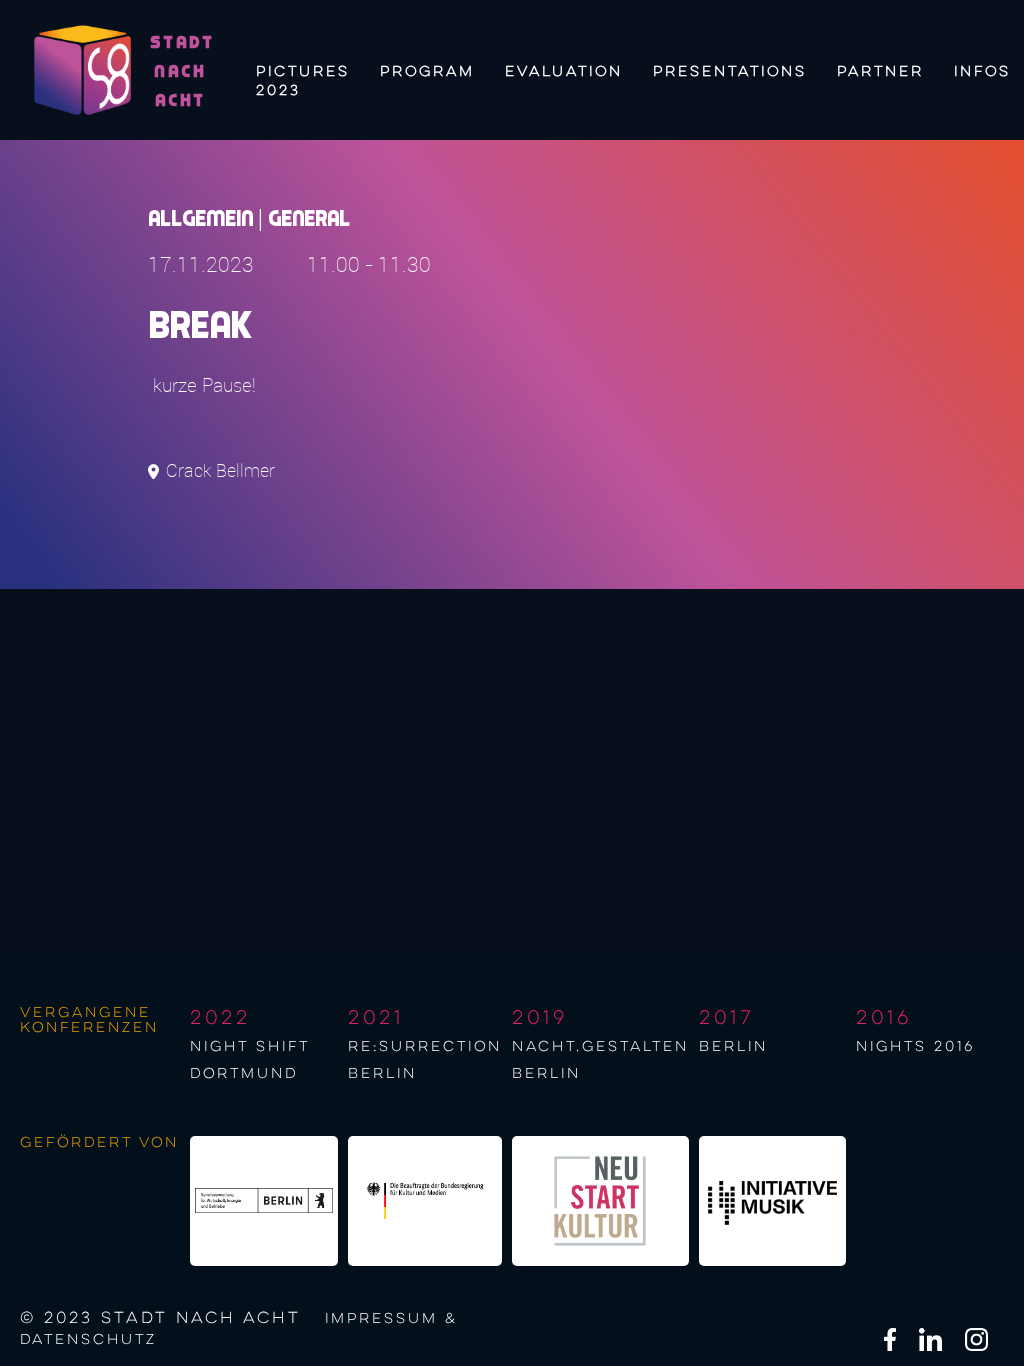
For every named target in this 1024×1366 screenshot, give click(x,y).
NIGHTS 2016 (915, 1047)
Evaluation (564, 72)
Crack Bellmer (220, 470)
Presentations (730, 72)
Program (427, 72)
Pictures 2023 (303, 78)
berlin (733, 1047)
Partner (880, 72)
